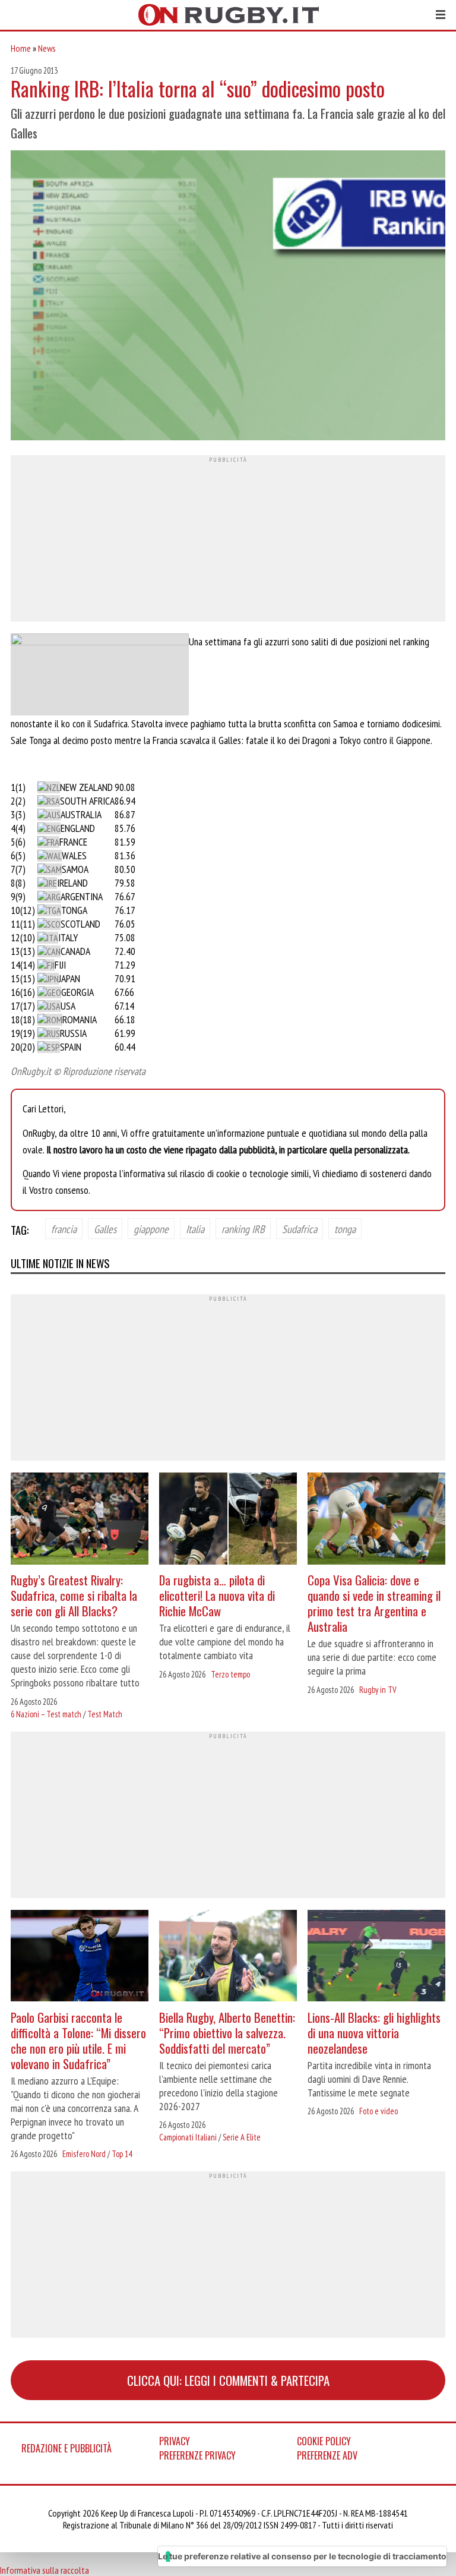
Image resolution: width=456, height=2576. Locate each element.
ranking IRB (243, 1229)
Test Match (105, 1714)
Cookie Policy (324, 2441)
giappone (151, 1229)
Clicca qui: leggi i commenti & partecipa (228, 2380)
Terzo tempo (230, 1674)
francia (64, 1229)
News (47, 48)
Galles (105, 1229)
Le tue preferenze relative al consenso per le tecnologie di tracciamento (302, 2556)
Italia (195, 1229)
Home (21, 48)
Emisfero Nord (84, 2154)
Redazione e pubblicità (66, 2448)
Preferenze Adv (327, 2455)
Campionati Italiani (188, 2137)
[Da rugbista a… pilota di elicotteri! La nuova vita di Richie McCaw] (228, 1520)
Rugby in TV (378, 1690)
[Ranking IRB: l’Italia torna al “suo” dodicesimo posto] (228, 297)
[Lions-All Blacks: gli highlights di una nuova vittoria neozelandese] (376, 1957)
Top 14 (122, 2154)
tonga (345, 1229)
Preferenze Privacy (197, 2455)
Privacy (175, 2441)
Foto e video (379, 2111)
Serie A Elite (242, 2137)
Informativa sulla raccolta (45, 2570)
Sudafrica (300, 1229)
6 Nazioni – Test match (46, 1714)
